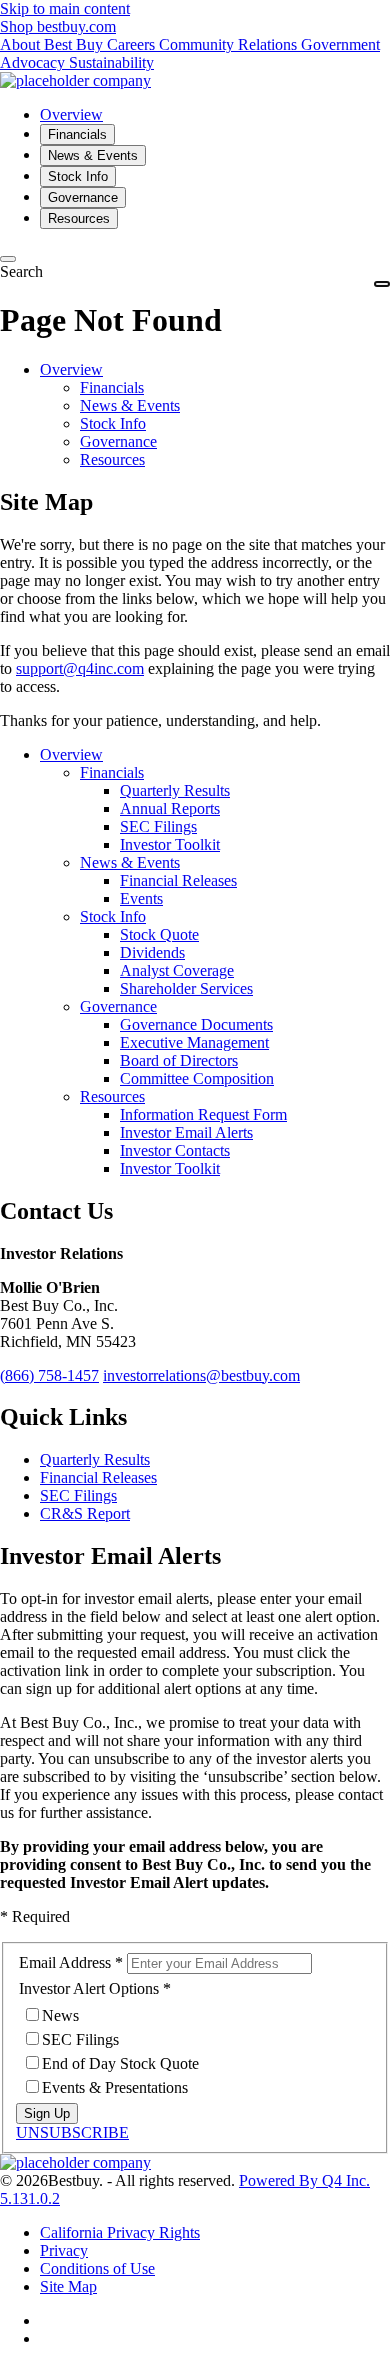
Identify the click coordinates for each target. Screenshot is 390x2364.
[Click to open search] (8, 259)
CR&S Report (85, 1513)
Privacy (64, 2250)
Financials (112, 387)
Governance (118, 441)
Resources (112, 459)
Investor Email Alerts (186, 1132)
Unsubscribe (72, 2132)
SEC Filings (158, 826)
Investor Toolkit (170, 844)
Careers (133, 44)
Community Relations (230, 44)
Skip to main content (65, 8)
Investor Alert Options (89, 1988)
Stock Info (113, 423)
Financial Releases (178, 880)
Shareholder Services (186, 988)
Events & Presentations (115, 2087)
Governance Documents (196, 1024)
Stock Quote (159, 934)
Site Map (68, 2286)
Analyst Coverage (177, 970)
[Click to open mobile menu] (382, 284)
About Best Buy (53, 44)
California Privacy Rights (120, 2232)
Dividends (152, 952)
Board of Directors (179, 1060)
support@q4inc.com (80, 668)
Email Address (65, 1962)
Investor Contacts (175, 1150)
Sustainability (111, 62)
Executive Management (194, 1042)
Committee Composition (197, 1078)
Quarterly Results (175, 790)
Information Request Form (203, 1114)
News (60, 2015)
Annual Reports (170, 808)
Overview (71, 369)
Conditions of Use (97, 2268)
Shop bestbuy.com (58, 26)
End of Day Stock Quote (120, 2063)
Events (141, 898)
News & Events (130, 405)
